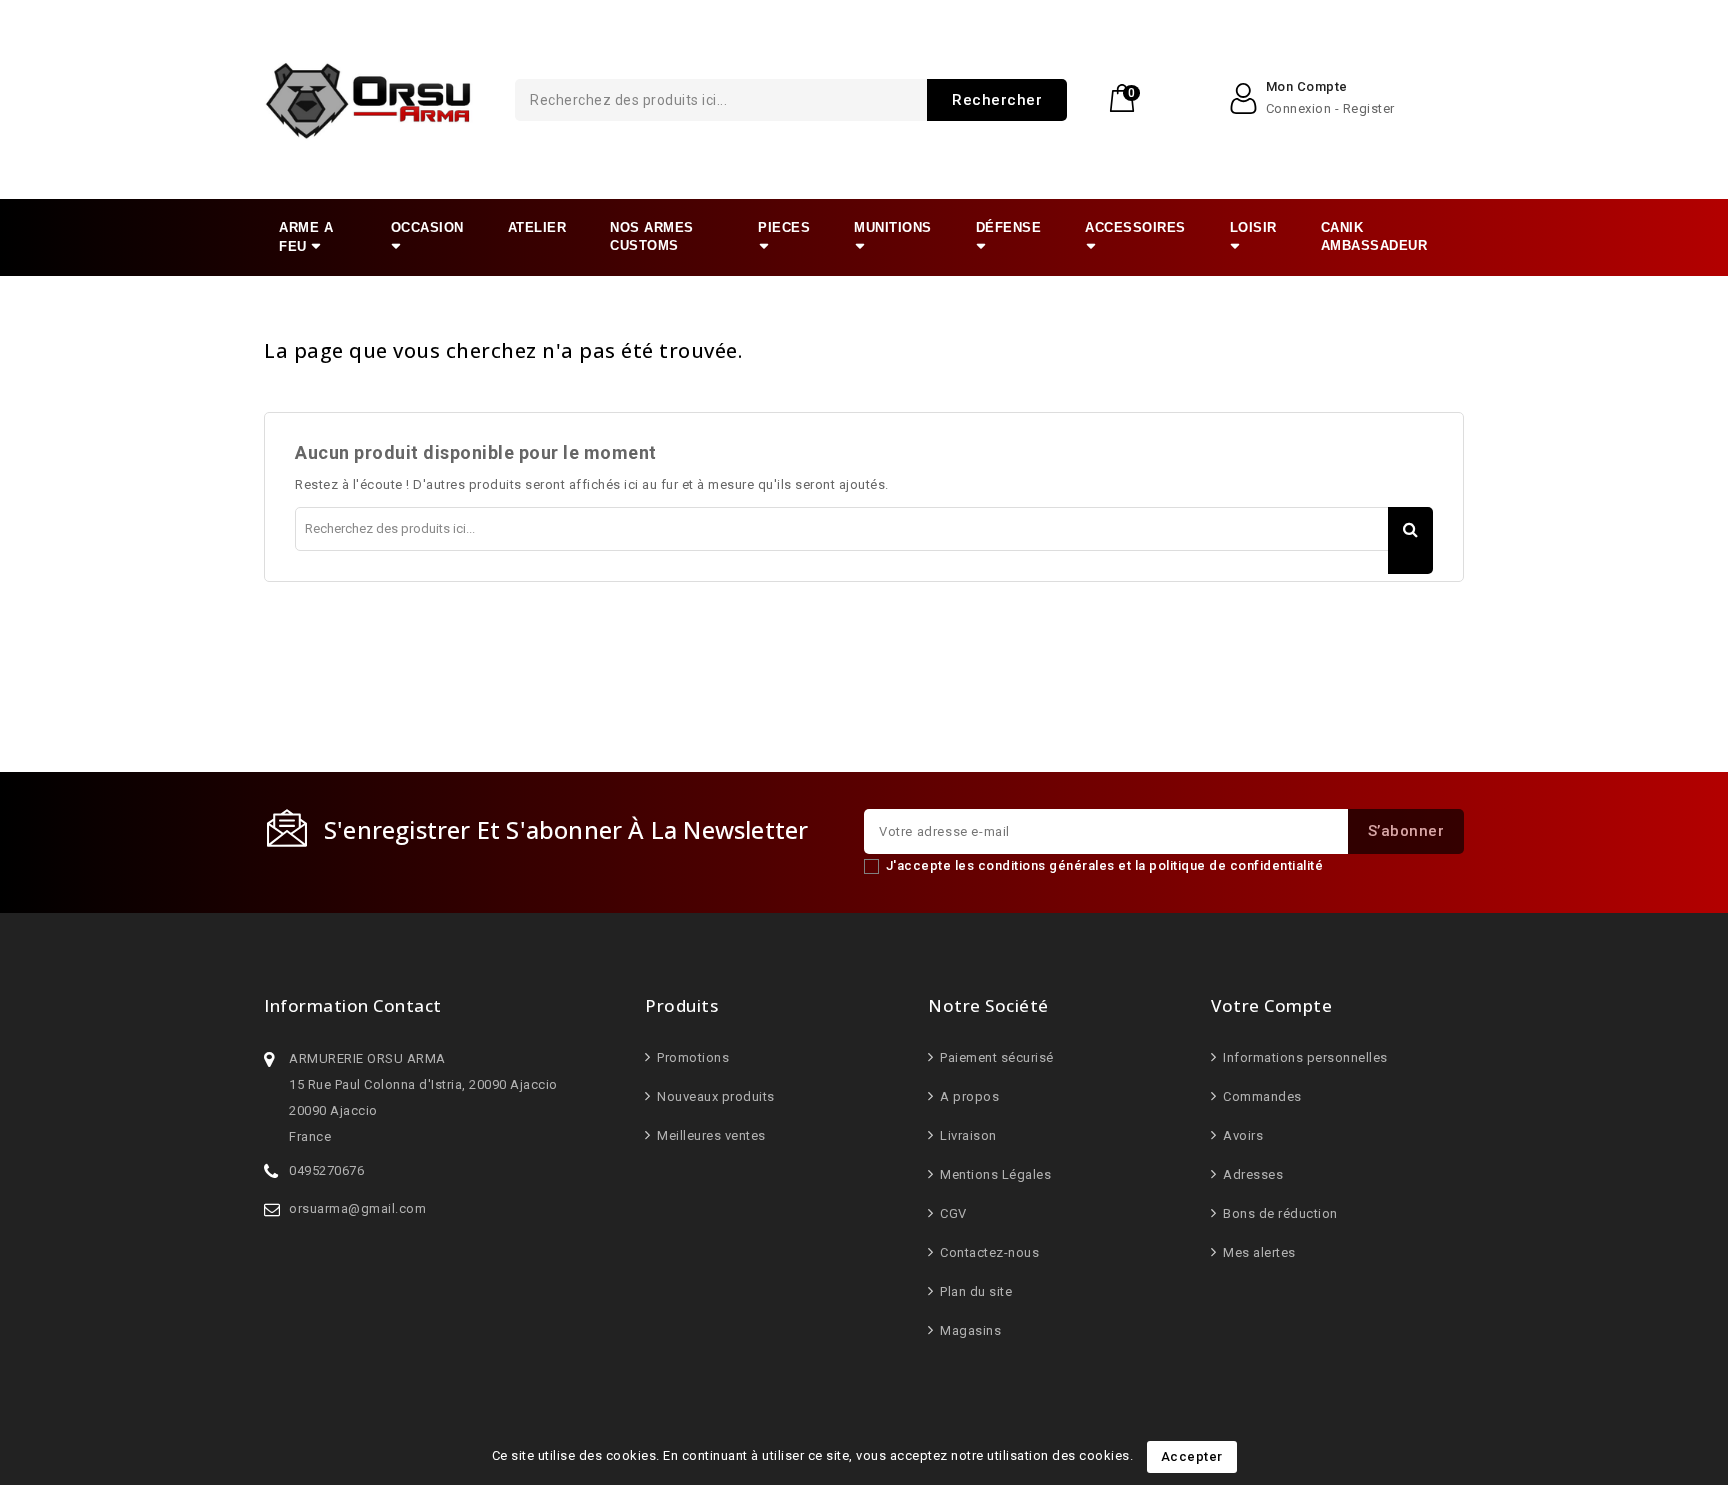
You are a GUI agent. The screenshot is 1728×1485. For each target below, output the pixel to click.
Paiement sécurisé (995, 1057)
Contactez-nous (988, 1252)
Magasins (969, 1330)
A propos (968, 1096)
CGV (952, 1213)
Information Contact (353, 1005)
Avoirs (1241, 1135)
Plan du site (974, 1291)
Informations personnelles (1304, 1057)
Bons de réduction (1279, 1213)
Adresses (1251, 1174)
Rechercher (997, 100)
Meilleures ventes (710, 1135)
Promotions (691, 1057)
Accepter (1192, 1456)
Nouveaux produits (714, 1096)
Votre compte (1271, 1005)
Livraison (967, 1135)
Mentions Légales (994, 1174)
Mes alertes (1258, 1252)
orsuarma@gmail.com (357, 1208)
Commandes (1261, 1096)
